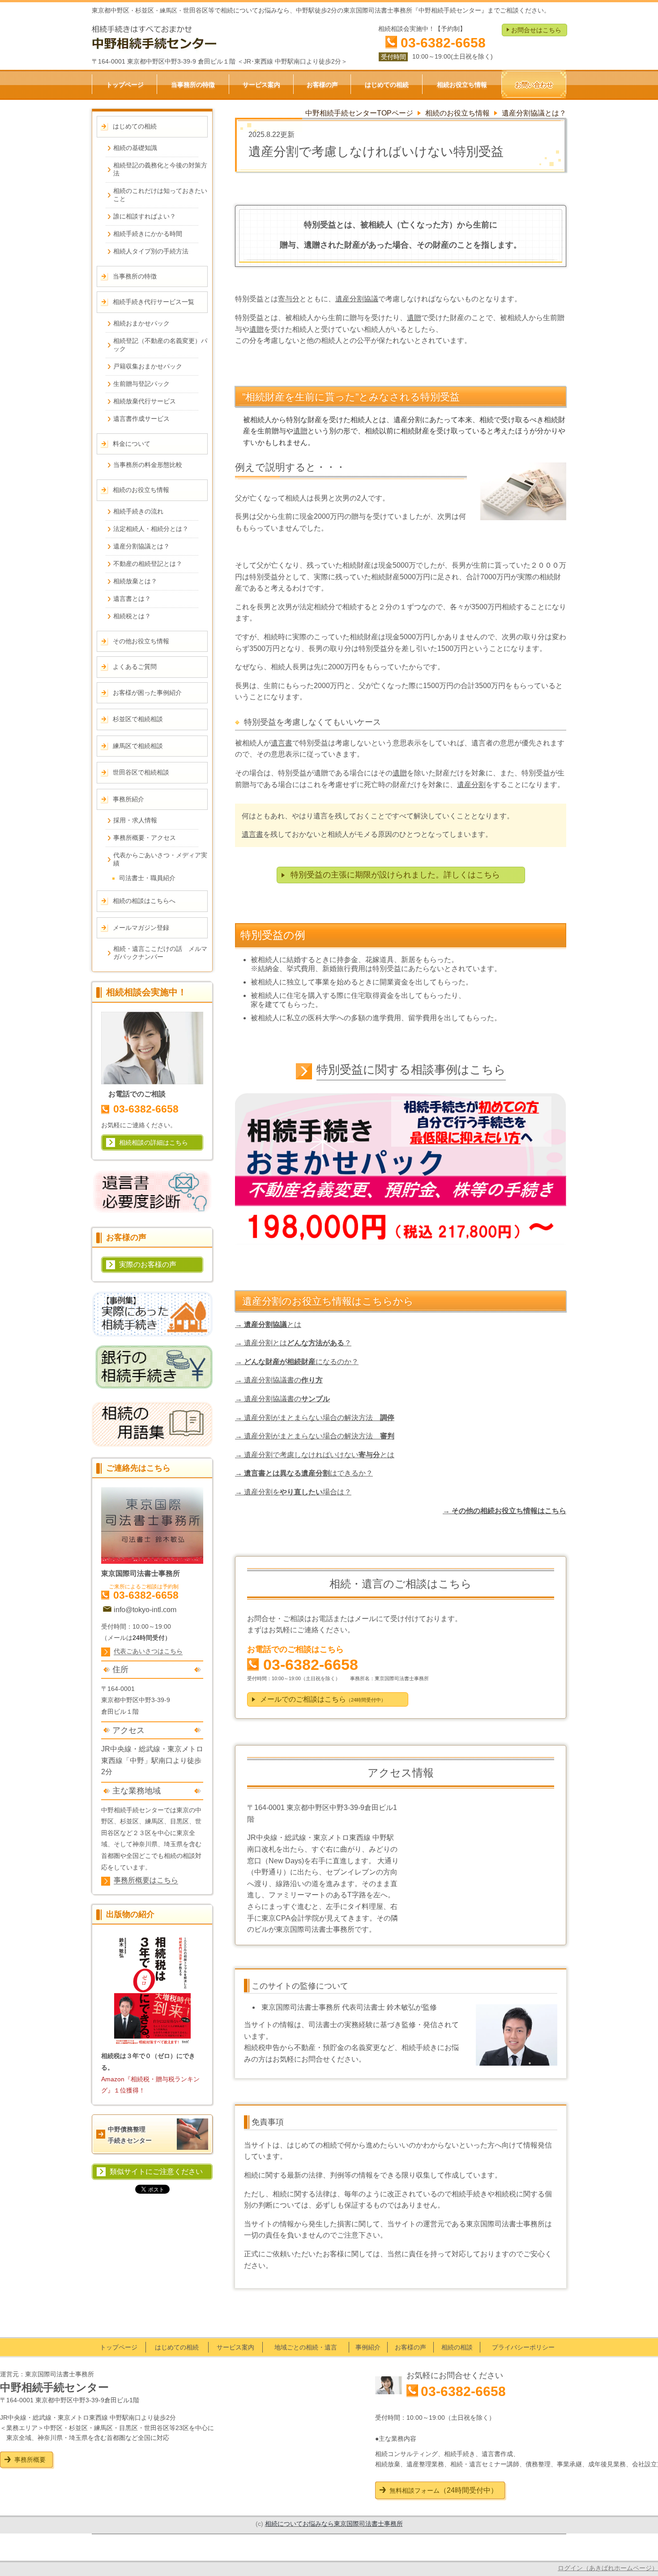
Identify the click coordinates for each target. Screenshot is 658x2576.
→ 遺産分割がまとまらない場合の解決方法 (315, 1418)
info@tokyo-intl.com (145, 1610)
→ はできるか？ (304, 1473)
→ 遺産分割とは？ (293, 1343)
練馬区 (154, 1821)
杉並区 (129, 1821)
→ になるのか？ (297, 1362)
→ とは (268, 1324)
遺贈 (414, 318)
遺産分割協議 (357, 299)
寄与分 (289, 299)
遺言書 (282, 743)
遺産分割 (471, 785)
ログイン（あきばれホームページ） (608, 2568)
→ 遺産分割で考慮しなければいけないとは (315, 1455)
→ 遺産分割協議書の (279, 1380)
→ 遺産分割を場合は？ (293, 1492)
